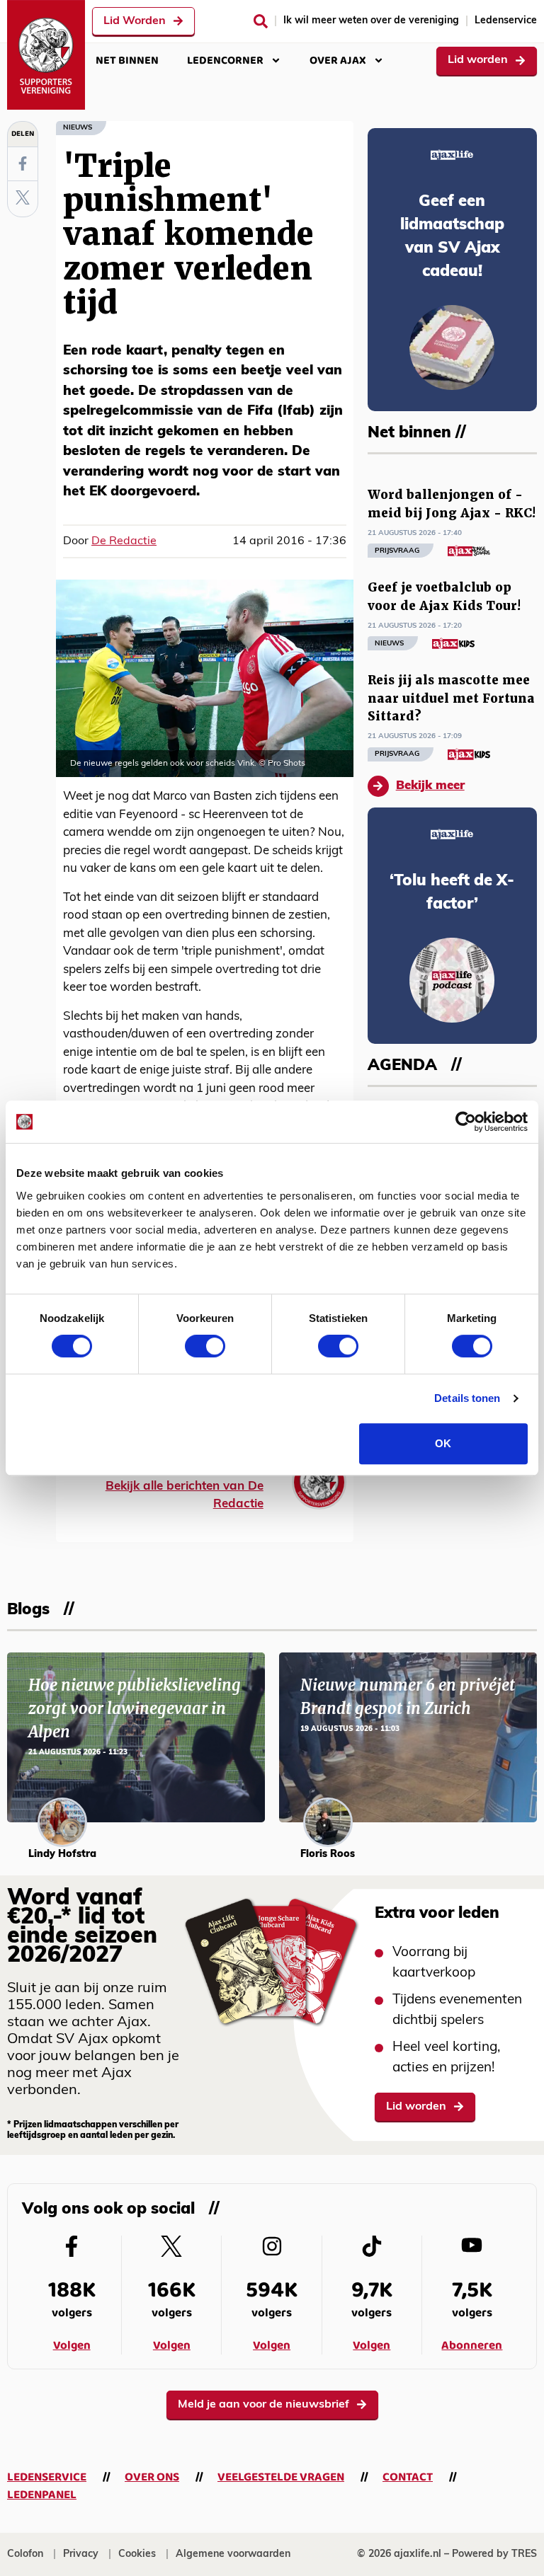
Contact (408, 2477)
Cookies (137, 2554)
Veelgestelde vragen (281, 2477)
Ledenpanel (42, 2495)
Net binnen (127, 61)
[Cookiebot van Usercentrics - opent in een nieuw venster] (466, 1122)
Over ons (152, 2477)
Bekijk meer (430, 786)
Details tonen (467, 1398)
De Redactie (124, 541)
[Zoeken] (261, 21)
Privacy (81, 2554)
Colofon (25, 2554)
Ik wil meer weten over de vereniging (371, 21)
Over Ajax (338, 61)
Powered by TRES (494, 2554)
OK (443, 1443)
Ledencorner (225, 61)
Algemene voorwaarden (233, 2554)
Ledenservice (506, 21)
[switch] (205, 1346)
